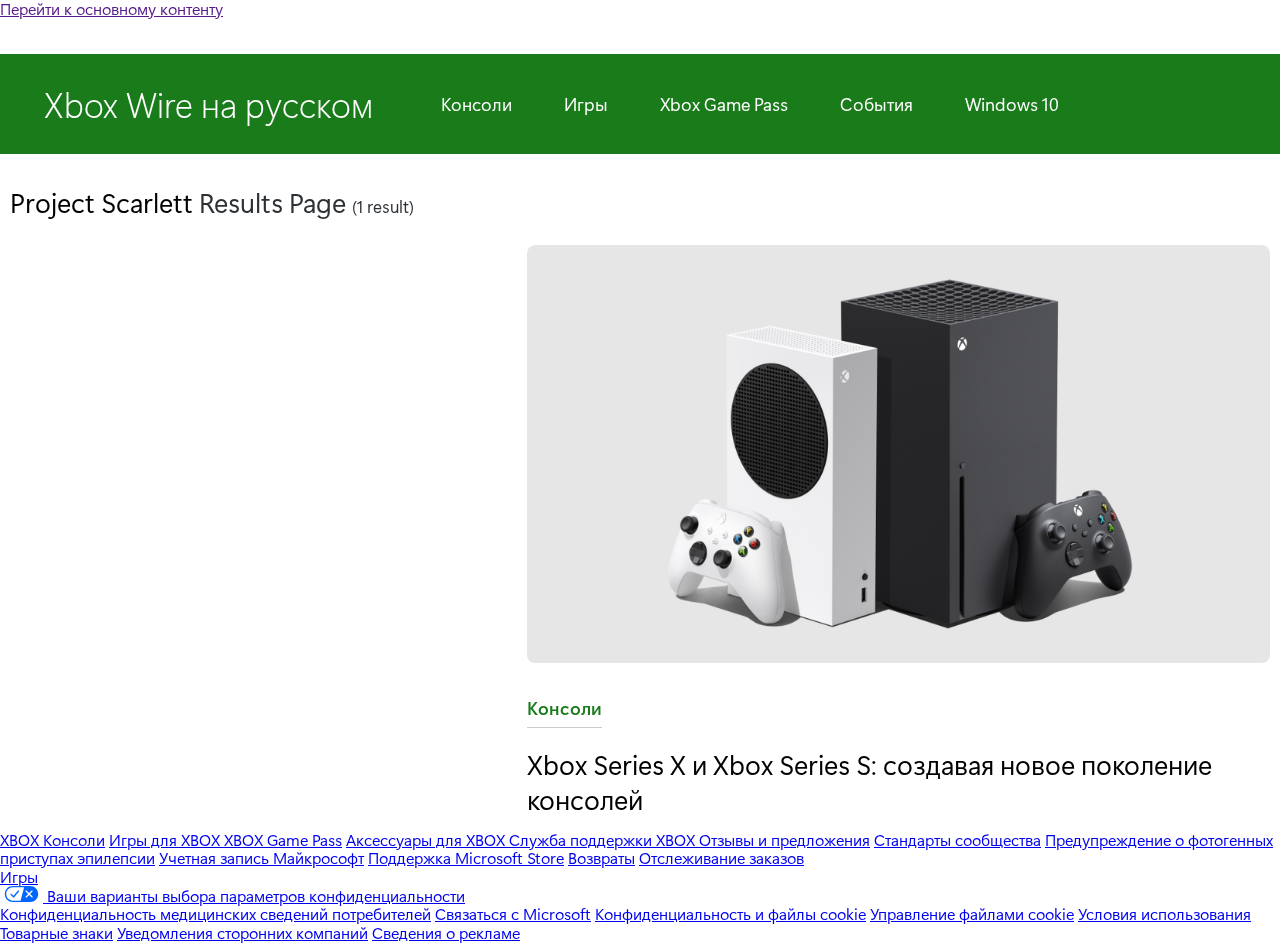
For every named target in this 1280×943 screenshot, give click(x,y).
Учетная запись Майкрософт (261, 857)
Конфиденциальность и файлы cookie (730, 913)
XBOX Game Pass (283, 839)
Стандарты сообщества (957, 839)
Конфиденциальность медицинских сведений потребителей (215, 913)
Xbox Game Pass (724, 104)
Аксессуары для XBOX (427, 839)
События (876, 104)
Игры (586, 104)
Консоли (476, 104)
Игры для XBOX (166, 839)
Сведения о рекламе (446, 932)
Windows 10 (1012, 104)
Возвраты (601, 857)
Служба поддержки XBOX (604, 839)
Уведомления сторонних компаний (242, 932)
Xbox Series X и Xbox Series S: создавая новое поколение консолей (869, 781)
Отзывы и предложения (784, 839)
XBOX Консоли (52, 839)
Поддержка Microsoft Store (466, 857)
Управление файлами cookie (972, 913)
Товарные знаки (56, 932)
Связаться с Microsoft (513, 913)
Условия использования (1164, 913)
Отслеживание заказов (721, 857)
